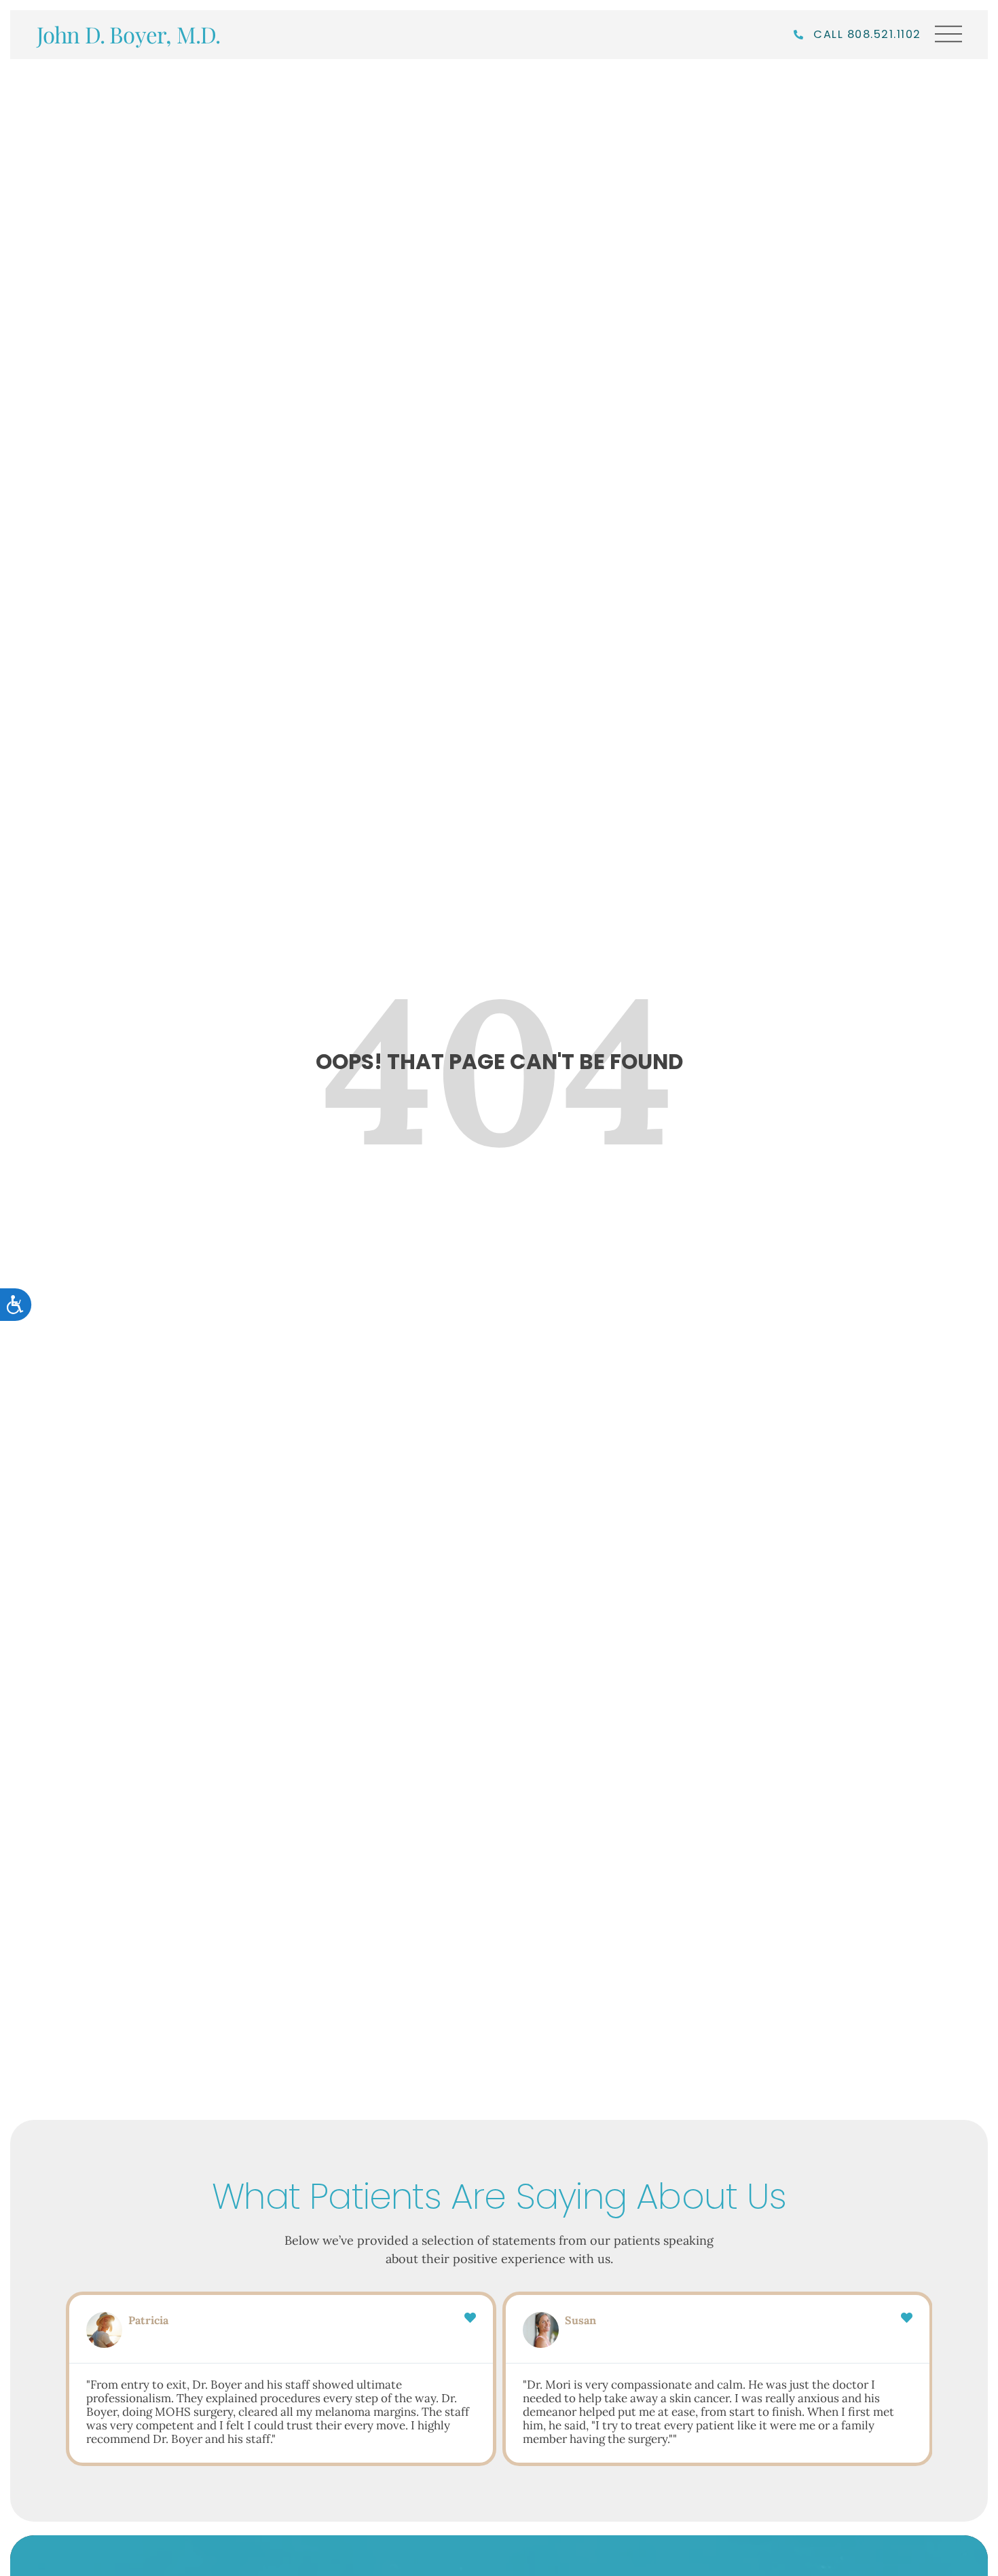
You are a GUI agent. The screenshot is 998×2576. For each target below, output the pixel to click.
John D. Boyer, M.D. (129, 34)
